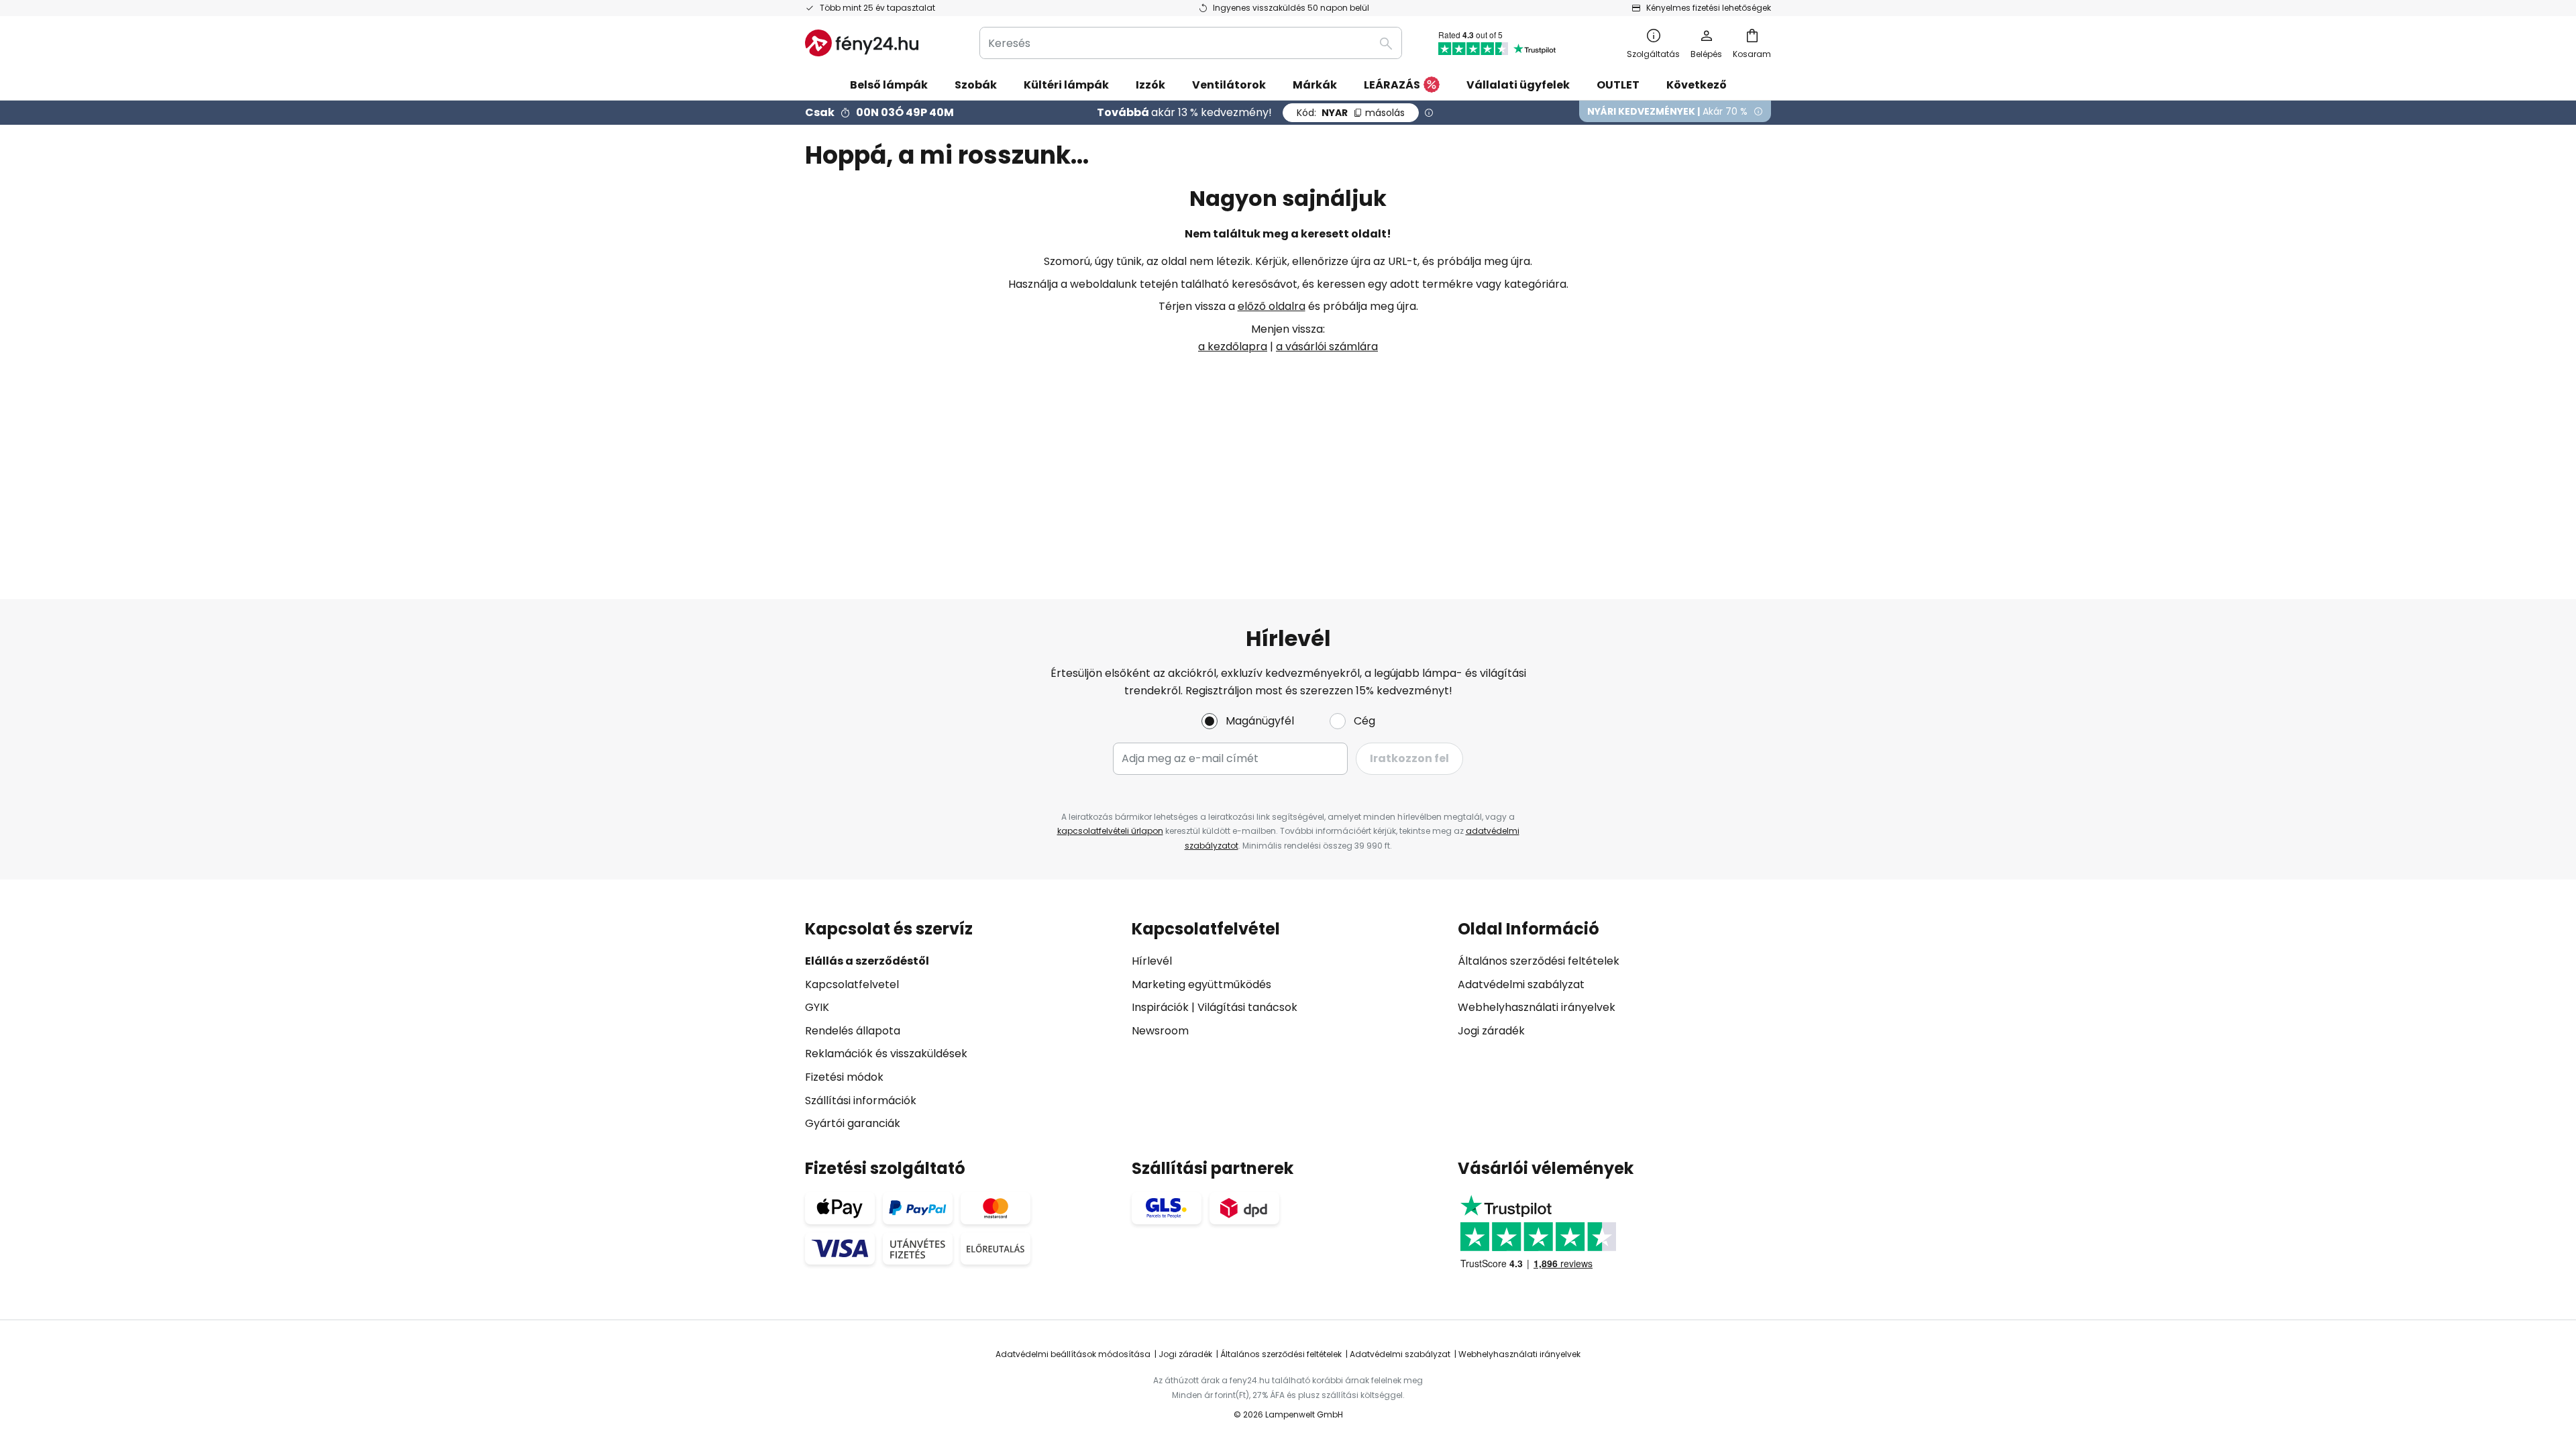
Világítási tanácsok (1247, 1007)
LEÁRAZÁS (1392, 85)
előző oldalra (1272, 306)
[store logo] (862, 43)
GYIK (817, 1007)
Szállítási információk (861, 1101)
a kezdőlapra (1233, 346)
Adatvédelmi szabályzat (1521, 984)
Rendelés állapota (853, 1031)
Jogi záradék (1491, 1031)
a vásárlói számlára (1327, 346)
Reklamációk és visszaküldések (886, 1054)
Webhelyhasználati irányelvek (1537, 1007)
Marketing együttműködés (1201, 984)
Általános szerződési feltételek (1539, 961)
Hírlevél (1152, 961)
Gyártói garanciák (853, 1123)
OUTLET (1618, 85)
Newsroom (1160, 1031)
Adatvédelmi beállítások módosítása (1073, 1354)
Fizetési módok (844, 1077)
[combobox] (1191, 43)
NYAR (1351, 113)
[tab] (962, 1026)
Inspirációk (1160, 1007)
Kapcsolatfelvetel (852, 984)
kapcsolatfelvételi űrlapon (1110, 831)
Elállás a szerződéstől (867, 961)
